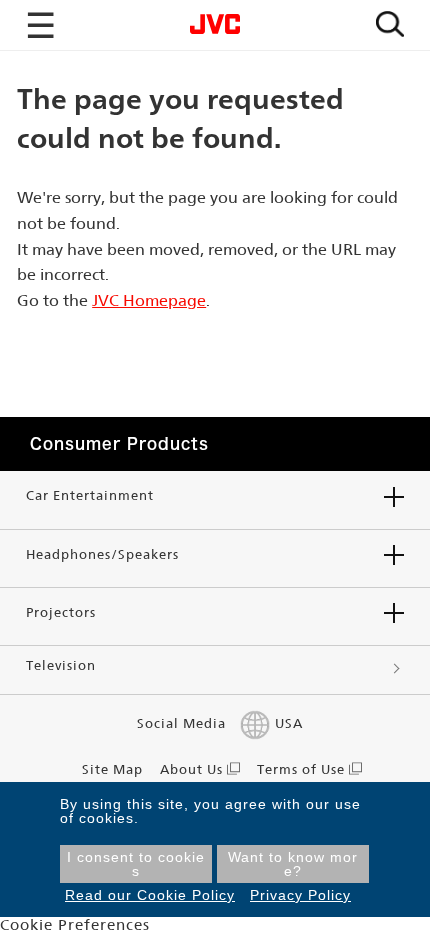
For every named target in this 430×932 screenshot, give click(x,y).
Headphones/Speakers (102, 554)
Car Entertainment (90, 495)
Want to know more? (293, 864)
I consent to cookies (136, 864)
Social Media (181, 723)
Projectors (61, 612)
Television (61, 665)
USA (288, 723)
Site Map (112, 769)
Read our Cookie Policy (150, 895)
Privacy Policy (300, 895)
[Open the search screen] (390, 25)
